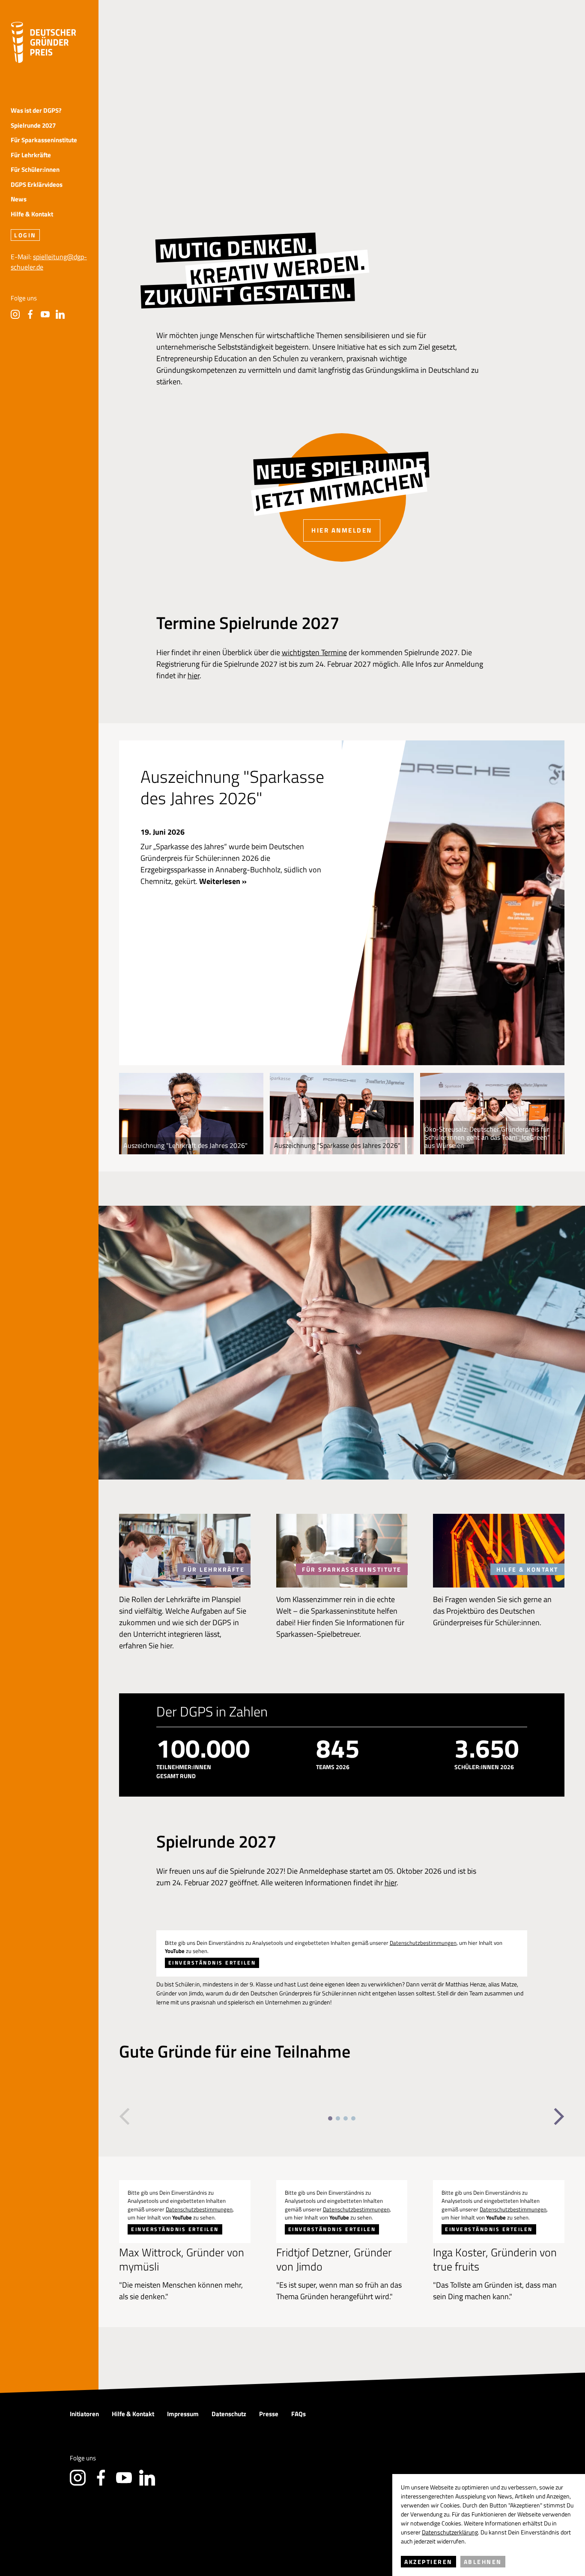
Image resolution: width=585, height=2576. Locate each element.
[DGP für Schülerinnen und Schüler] (43, 42)
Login (25, 235)
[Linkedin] (60, 314)
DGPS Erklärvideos (37, 185)
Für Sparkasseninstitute (44, 140)
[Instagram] (15, 314)
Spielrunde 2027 (33, 126)
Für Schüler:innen (35, 170)
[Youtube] (45, 314)
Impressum (183, 2414)
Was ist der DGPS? (36, 111)
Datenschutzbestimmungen (423, 1943)
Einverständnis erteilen (212, 1963)
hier (194, 675)
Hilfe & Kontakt (32, 214)
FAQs (298, 2414)
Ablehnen (483, 2562)
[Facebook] (30, 314)
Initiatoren (84, 2414)
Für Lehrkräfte (31, 155)
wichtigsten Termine (314, 652)
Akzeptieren (428, 2562)
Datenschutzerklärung (450, 2532)
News (19, 199)
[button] (124, 2117)
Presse (269, 2414)
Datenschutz (229, 2414)
